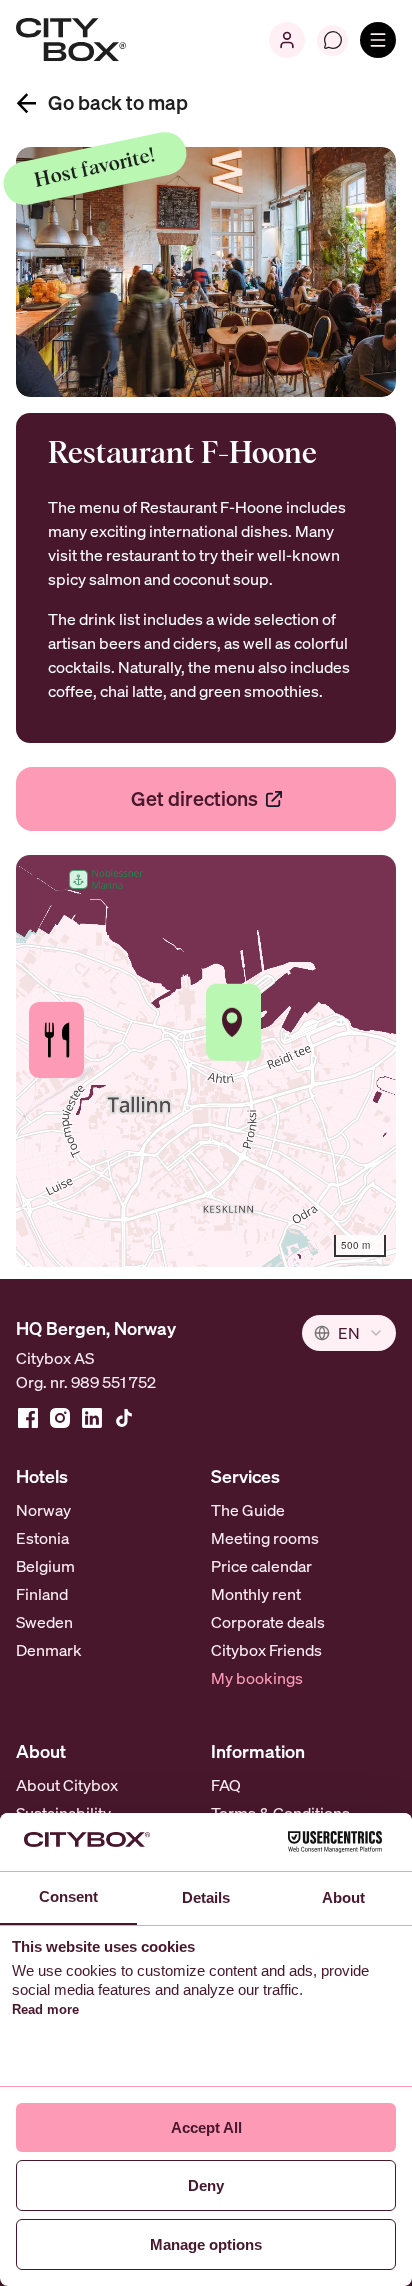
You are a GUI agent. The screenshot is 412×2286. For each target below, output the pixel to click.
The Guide (248, 1510)
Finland (42, 1594)
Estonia (42, 1538)
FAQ (226, 1785)
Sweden (44, 1622)
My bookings (257, 1678)
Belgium (45, 1566)
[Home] (71, 40)
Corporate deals (268, 1622)
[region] (206, 1061)
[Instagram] (60, 1418)
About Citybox (67, 1785)
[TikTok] (124, 1418)
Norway (43, 1510)
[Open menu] (378, 40)
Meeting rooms (265, 1538)
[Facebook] (28, 1418)
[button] (56, 1040)
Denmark (49, 1650)
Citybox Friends (266, 1650)
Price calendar (261, 1566)
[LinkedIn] (92, 1418)
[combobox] (349, 1333)
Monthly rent (256, 1594)
